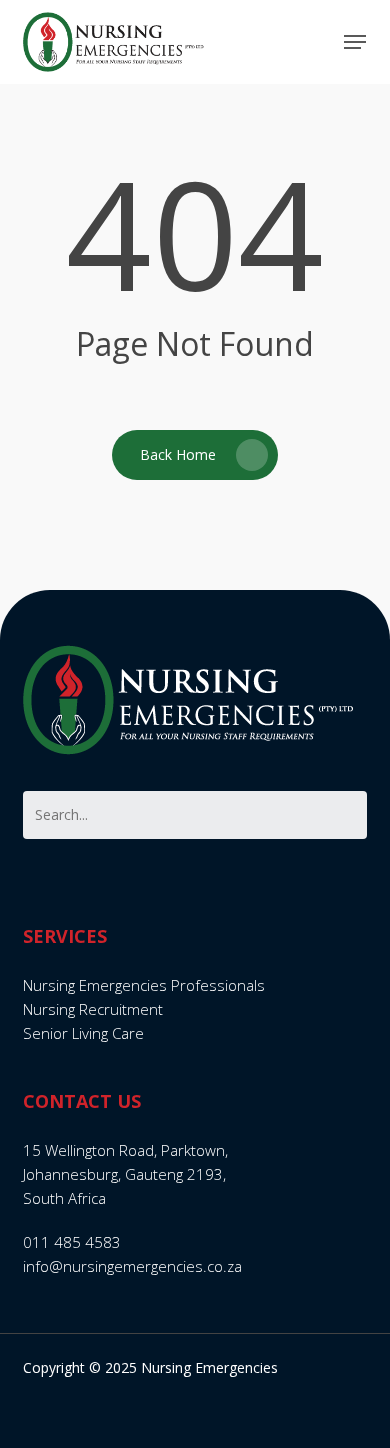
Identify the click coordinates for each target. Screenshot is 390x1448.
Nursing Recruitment (93, 1009)
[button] (355, 42)
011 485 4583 (72, 1242)
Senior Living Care (83, 1033)
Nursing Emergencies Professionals (144, 985)
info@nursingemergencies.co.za (132, 1266)
